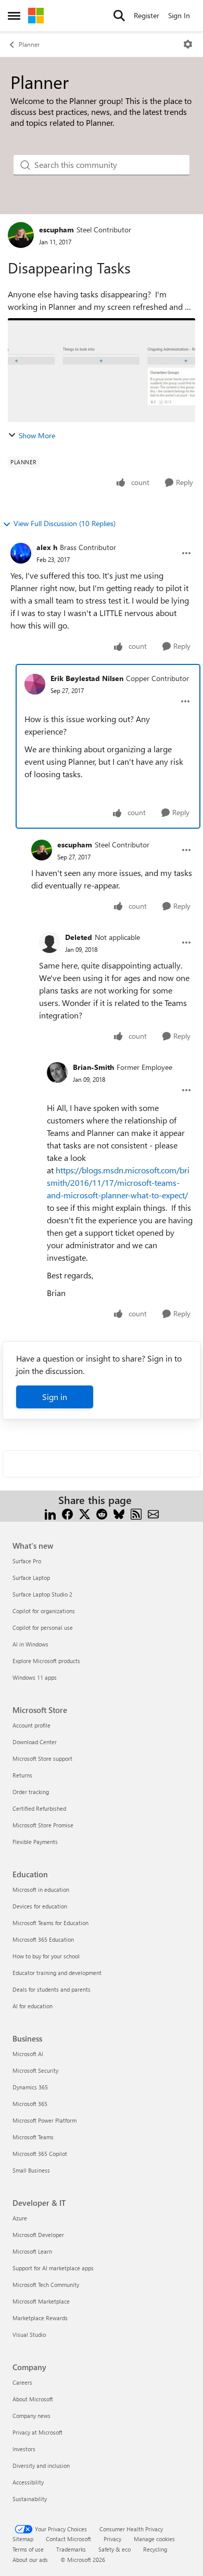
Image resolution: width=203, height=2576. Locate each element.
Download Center (35, 1742)
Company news (31, 2416)
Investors (24, 2449)
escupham (56, 230)
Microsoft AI (28, 2054)
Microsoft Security (35, 2070)
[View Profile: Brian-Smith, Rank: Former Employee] (57, 1073)
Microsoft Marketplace (41, 2301)
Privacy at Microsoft (37, 2432)
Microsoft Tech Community (46, 2285)
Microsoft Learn (32, 2251)
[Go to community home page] (36, 16)
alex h (47, 547)
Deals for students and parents (52, 1989)
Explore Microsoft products (46, 1661)
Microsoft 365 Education (43, 1939)
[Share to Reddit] (102, 1513)
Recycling (155, 2549)
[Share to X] (85, 1513)
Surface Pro (27, 1561)
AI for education (33, 2006)
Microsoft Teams (33, 2137)
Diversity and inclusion (41, 2466)
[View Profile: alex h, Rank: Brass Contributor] (21, 553)
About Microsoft (33, 2399)
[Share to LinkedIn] (50, 1513)
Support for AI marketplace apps (53, 2268)
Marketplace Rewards (40, 2318)
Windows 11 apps (35, 1677)
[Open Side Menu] (14, 16)
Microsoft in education (41, 1889)
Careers (22, 2382)
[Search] (119, 16)
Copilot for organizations (44, 1611)
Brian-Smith (93, 1067)
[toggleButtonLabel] (188, 44)
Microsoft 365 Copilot (40, 2154)
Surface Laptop (31, 1578)
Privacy (112, 2539)
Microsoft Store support (42, 1758)
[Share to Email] (153, 1513)
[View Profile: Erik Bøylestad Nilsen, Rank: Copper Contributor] (35, 684)
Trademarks (71, 2549)
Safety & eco (115, 2549)
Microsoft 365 (30, 2104)
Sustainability (30, 2499)
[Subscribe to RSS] (136, 1513)
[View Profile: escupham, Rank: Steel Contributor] (21, 235)
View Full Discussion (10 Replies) (65, 523)
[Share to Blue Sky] (119, 1513)
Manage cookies (154, 2539)
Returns (22, 1775)
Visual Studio (29, 2335)
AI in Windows (30, 1644)
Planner (29, 44)
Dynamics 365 (30, 2087)
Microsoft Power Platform (45, 2120)
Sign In (179, 15)
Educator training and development (57, 1973)
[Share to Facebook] (67, 1513)
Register (147, 15)
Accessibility (28, 2482)
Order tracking (31, 1792)
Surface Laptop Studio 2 (42, 1594)
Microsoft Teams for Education (50, 1923)
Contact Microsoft (68, 2539)
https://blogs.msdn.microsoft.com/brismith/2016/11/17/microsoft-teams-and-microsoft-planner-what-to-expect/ (118, 1182)
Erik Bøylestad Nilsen (87, 678)
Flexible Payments (35, 1842)
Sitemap (23, 2539)
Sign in (55, 1397)
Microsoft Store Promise (43, 1825)
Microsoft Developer (38, 2235)
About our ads (30, 2560)
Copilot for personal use (43, 1627)
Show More (37, 435)
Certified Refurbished (39, 1808)
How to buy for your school (46, 1956)
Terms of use (28, 2549)
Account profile (31, 1725)
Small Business (31, 2170)
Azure (20, 2218)
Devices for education (40, 1906)
